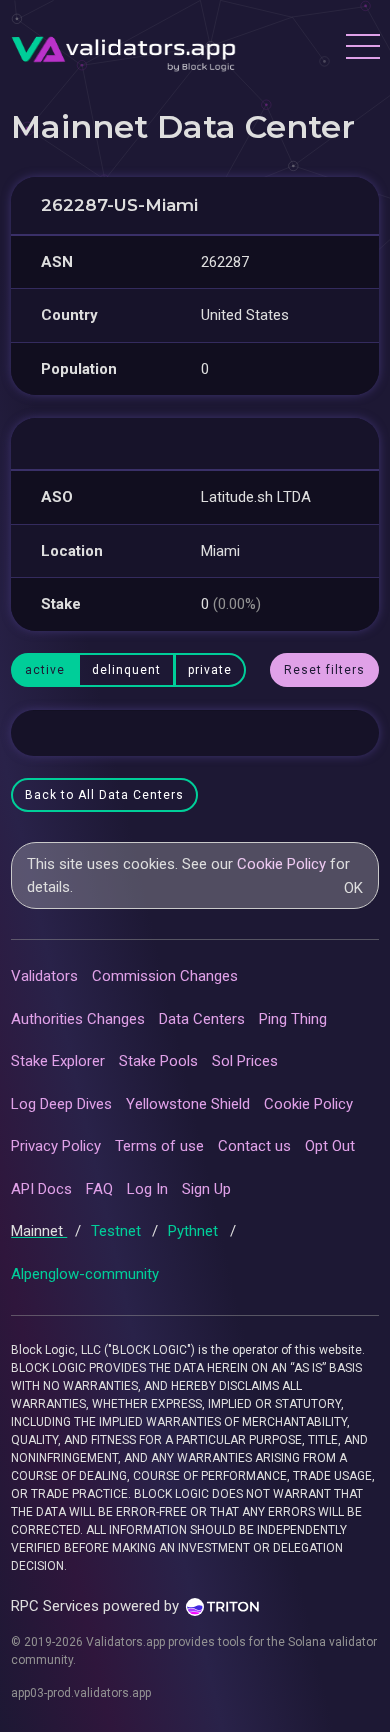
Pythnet (195, 1231)
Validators (44, 976)
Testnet (118, 1231)
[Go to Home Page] (123, 49)
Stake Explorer (58, 1061)
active (45, 670)
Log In (147, 1189)
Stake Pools (158, 1061)
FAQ (99, 1189)
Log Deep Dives (61, 1104)
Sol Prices (245, 1061)
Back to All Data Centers (104, 795)
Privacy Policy (56, 1146)
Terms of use (159, 1146)
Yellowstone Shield (188, 1104)
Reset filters (324, 670)
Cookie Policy (281, 864)
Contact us (254, 1146)
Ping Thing (293, 1019)
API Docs (41, 1189)
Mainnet (39, 1231)
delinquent (126, 670)
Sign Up (206, 1189)
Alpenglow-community (85, 1274)
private (210, 670)
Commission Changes (165, 976)
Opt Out (330, 1146)
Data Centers (202, 1019)
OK (353, 888)
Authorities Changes (78, 1019)
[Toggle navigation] (362, 49)
